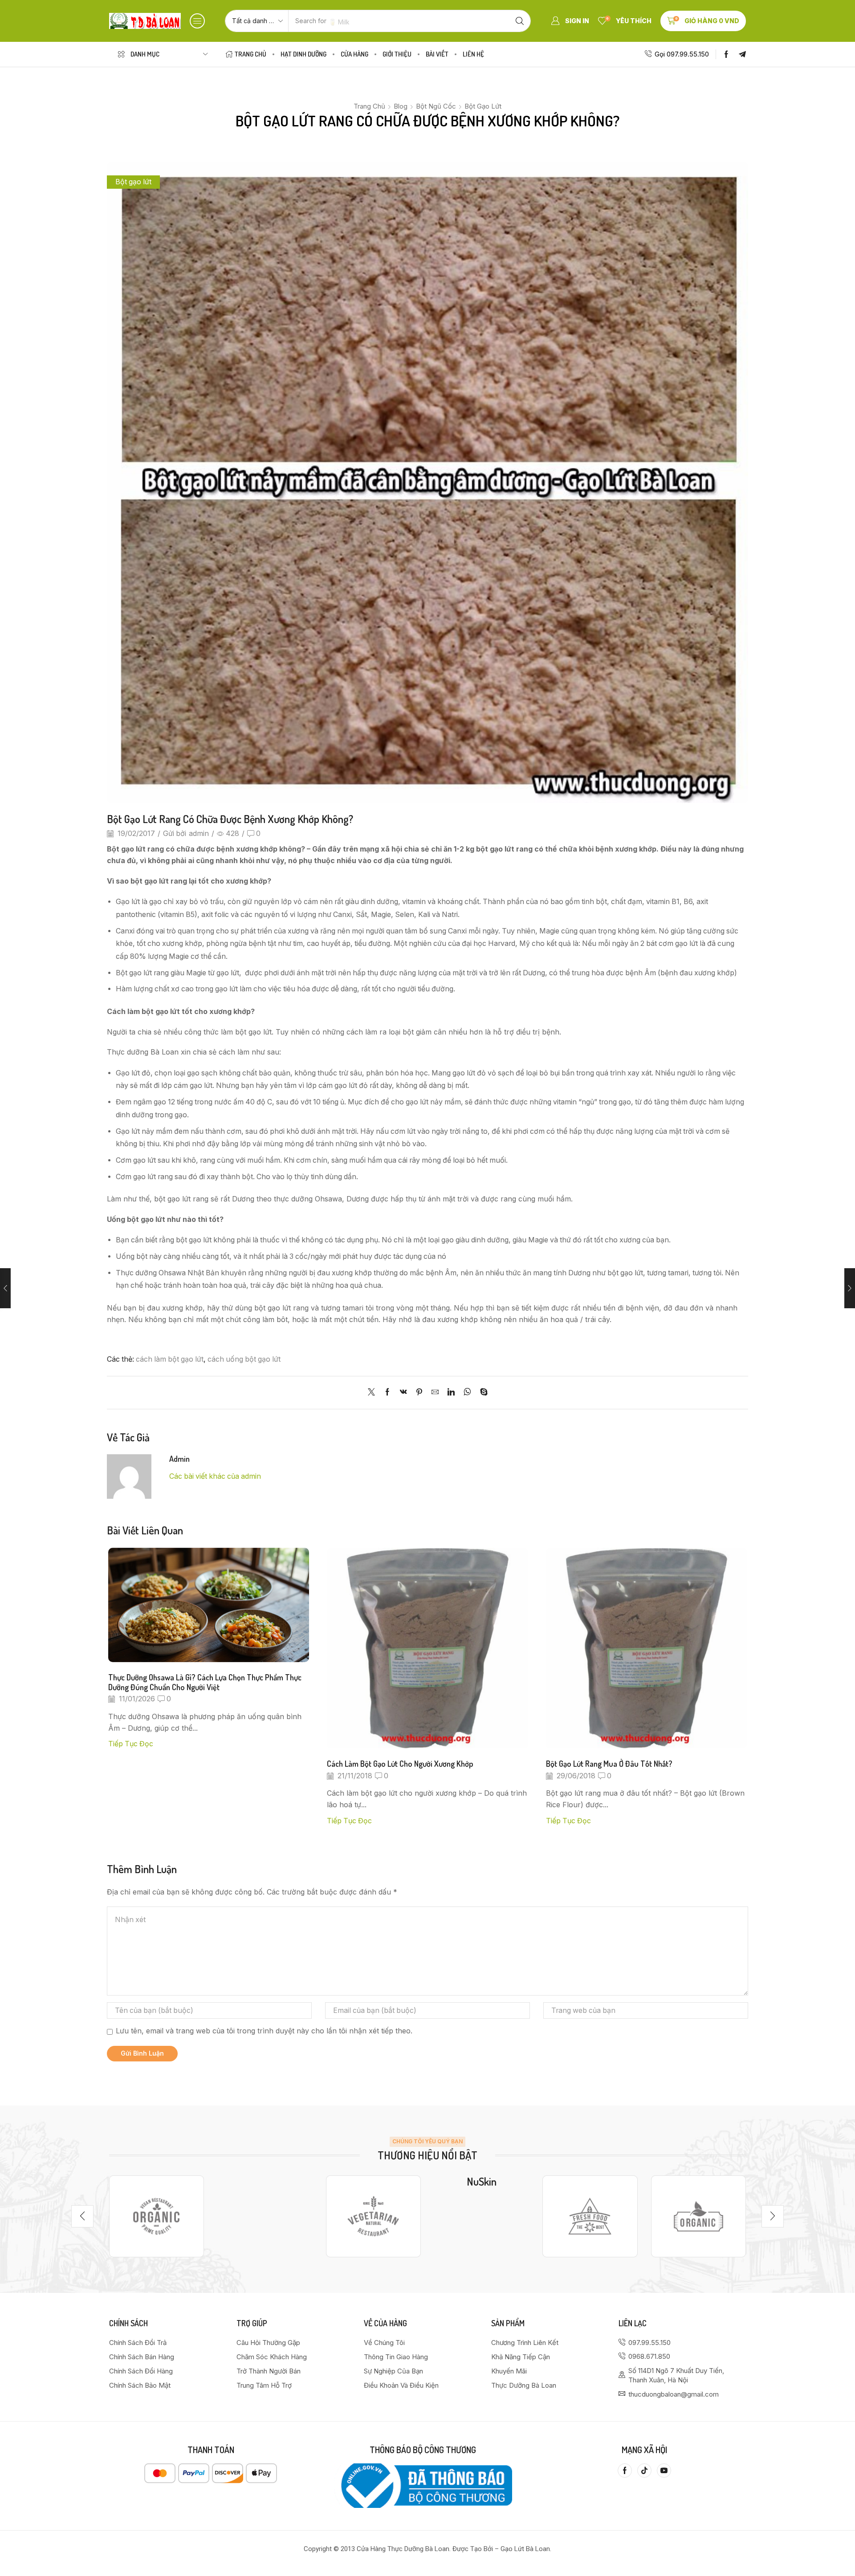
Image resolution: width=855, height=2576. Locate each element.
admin (199, 834)
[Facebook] (726, 54)
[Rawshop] (590, 2216)
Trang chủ (369, 106)
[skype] (482, 1393)
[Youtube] (664, 2471)
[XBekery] (698, 2216)
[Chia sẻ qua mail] (435, 1393)
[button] (197, 21)
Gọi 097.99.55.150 (682, 54)
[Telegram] (742, 54)
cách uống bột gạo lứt (244, 1359)
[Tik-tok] (644, 2471)
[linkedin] (451, 1393)
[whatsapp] (467, 1393)
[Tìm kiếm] (520, 21)
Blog (401, 106)
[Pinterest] (419, 1393)
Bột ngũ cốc (436, 106)
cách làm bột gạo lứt (170, 1359)
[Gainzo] (157, 2216)
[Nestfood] (373, 2216)
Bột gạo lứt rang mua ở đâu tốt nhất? (609, 1763)
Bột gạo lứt (483, 106)
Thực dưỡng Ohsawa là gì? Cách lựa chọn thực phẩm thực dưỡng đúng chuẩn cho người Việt (205, 1682)
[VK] (403, 1393)
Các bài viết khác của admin (215, 1476)
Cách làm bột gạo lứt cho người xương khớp (400, 1763)
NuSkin (482, 2181)
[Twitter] (374, 1393)
